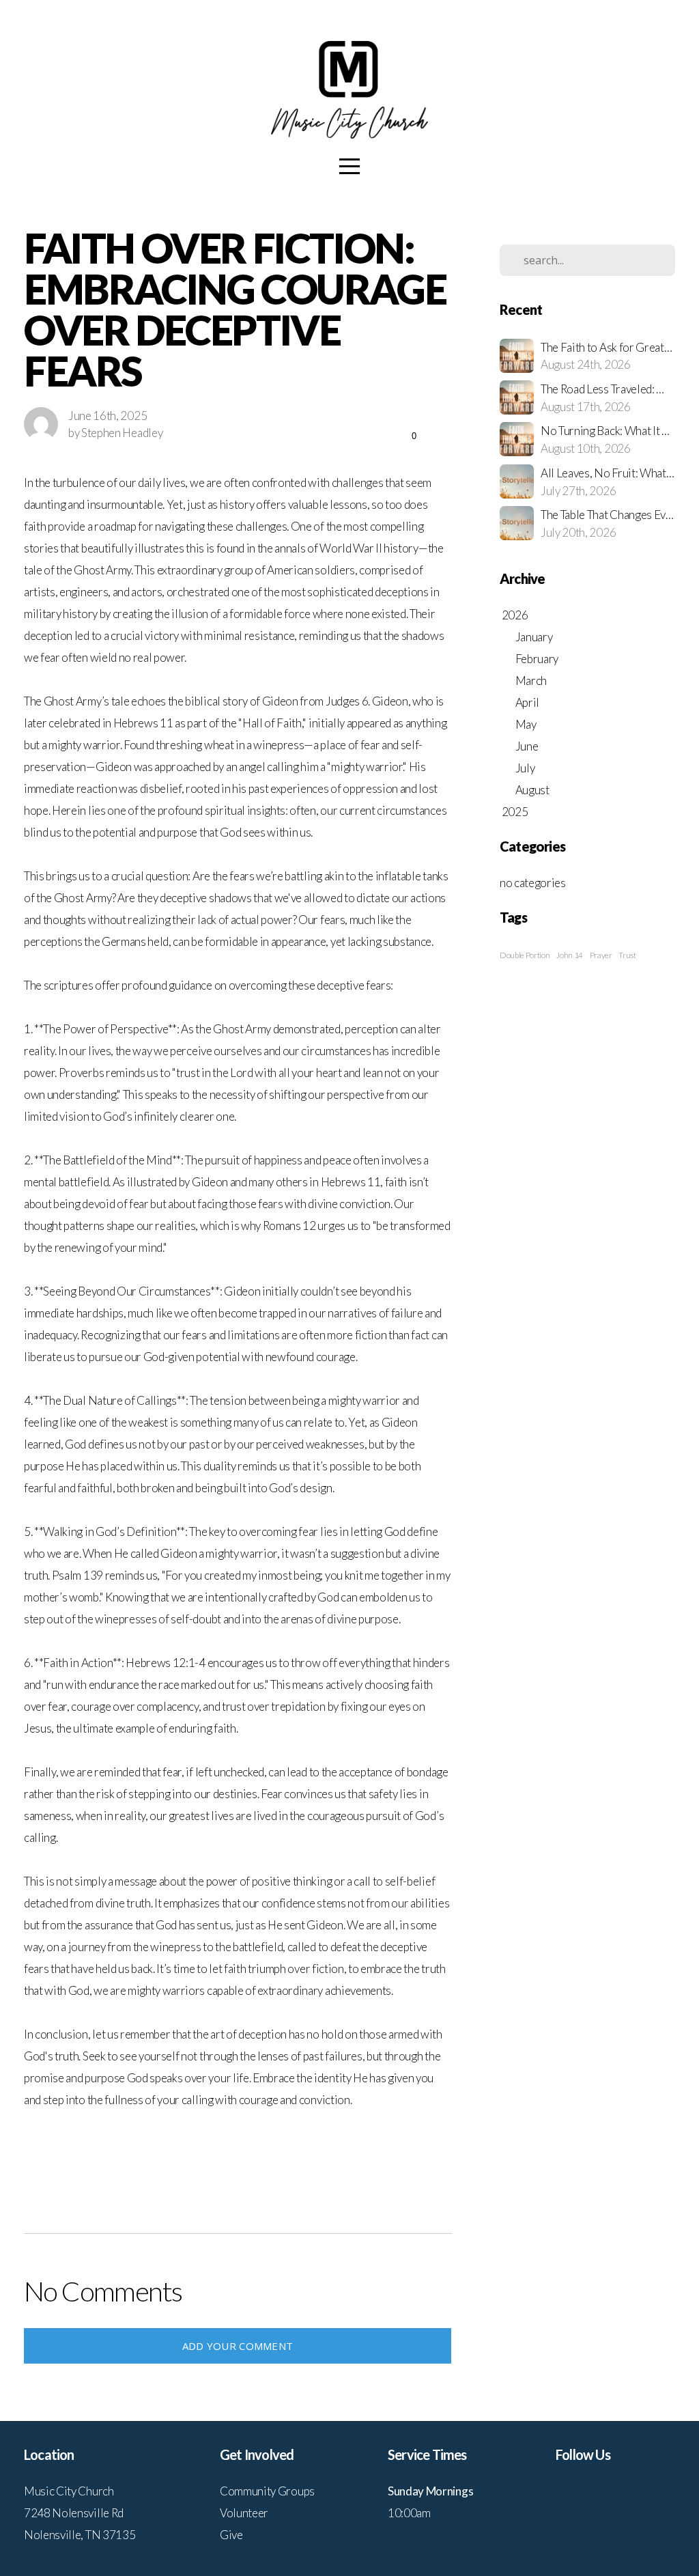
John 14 (570, 955)
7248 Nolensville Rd (74, 2513)
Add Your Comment (238, 2346)
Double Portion (525, 955)
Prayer (601, 955)
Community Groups (267, 2491)
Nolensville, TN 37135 (80, 2535)
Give (231, 2535)
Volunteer (244, 2513)
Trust (627, 955)
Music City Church (69, 2491)
